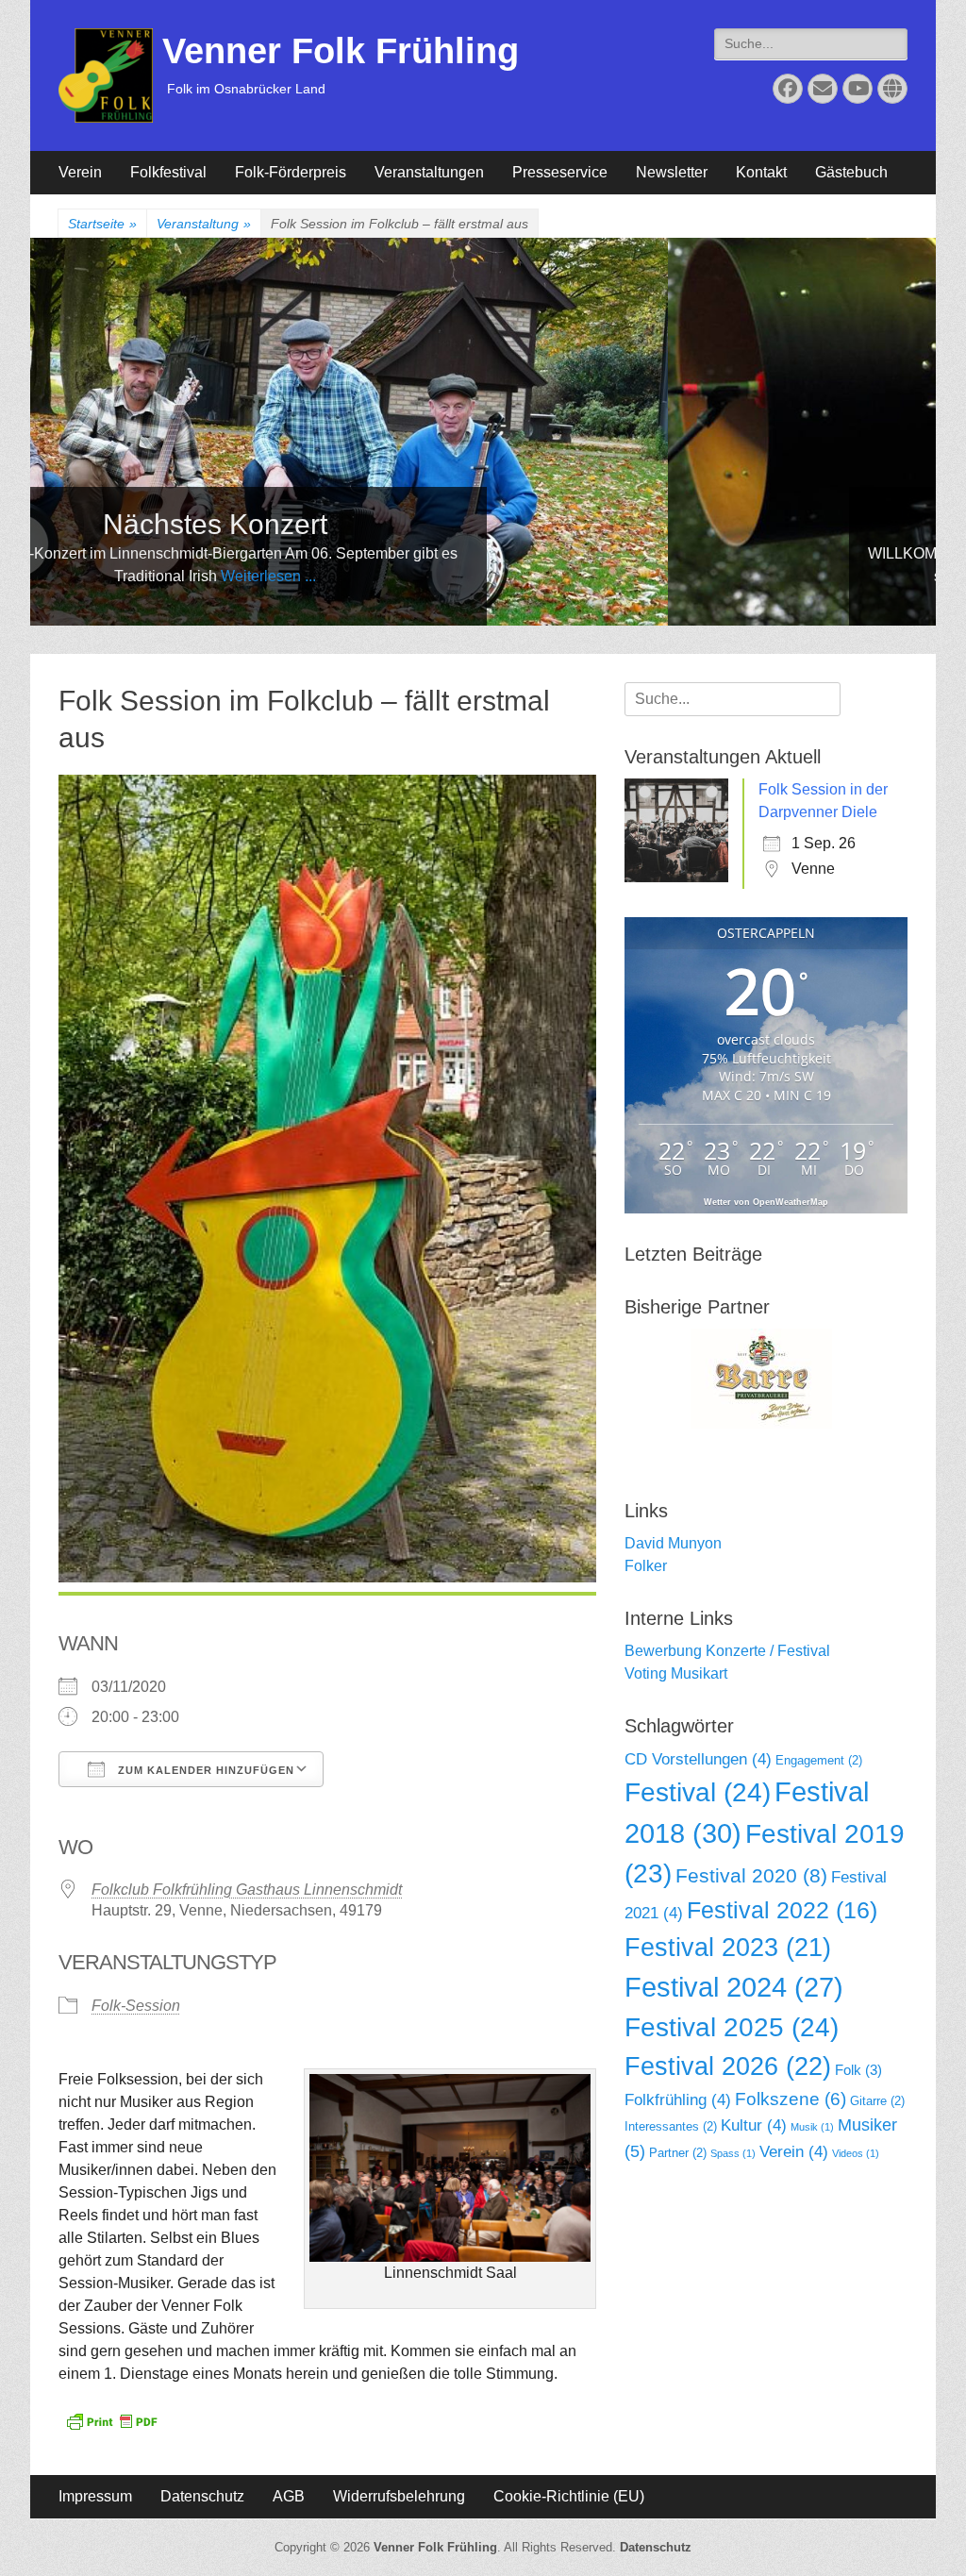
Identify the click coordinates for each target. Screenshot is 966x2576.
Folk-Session (136, 2006)
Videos (856, 2153)
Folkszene (791, 2099)
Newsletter (672, 172)
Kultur (754, 2125)
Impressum (95, 2496)
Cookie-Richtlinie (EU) (569, 2496)
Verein (80, 172)
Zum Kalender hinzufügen (204, 1770)
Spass (733, 2153)
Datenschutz (202, 2496)
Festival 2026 (728, 2066)
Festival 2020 (751, 1875)
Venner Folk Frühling (341, 51)
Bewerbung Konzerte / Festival (727, 1651)
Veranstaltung (204, 224)
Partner (678, 2153)
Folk (858, 2070)
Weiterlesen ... (906, 576)
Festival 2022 (782, 1910)
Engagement (819, 1760)
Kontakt (761, 172)
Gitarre (877, 2101)
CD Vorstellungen (698, 1759)
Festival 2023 (728, 1948)
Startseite (102, 224)
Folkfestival (168, 172)
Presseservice (560, 172)
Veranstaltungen (429, 172)
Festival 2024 (734, 1987)
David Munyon (673, 1543)
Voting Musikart (676, 1673)
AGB (289, 2496)
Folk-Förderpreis (291, 172)
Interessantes (671, 2126)
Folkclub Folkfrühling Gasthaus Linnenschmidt (247, 1890)
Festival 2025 (732, 2027)
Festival (698, 1792)
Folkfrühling (678, 2100)
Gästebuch (851, 172)
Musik (812, 2127)
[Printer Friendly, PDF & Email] (111, 2420)
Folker (646, 1566)
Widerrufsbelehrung (399, 2496)
